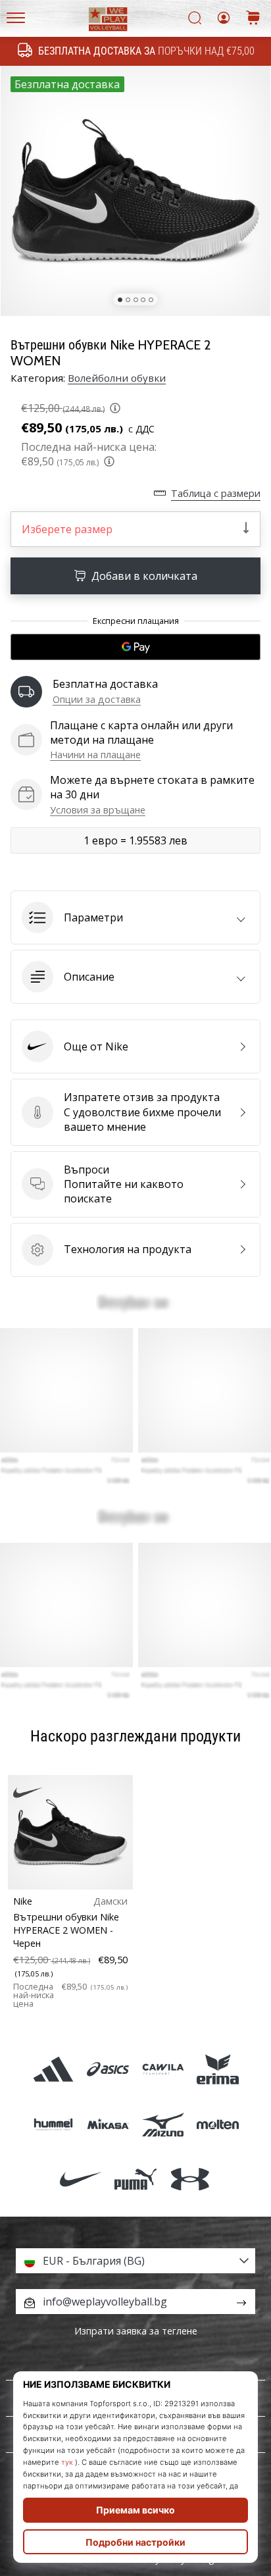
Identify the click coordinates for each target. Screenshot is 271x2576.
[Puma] (135, 2179)
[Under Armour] (190, 2179)
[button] (135, 917)
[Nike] (81, 2179)
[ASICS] (108, 2070)
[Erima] (217, 2070)
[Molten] (217, 2124)
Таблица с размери (216, 493)
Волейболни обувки (117, 378)
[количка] (253, 19)
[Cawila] (163, 2070)
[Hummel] (54, 2124)
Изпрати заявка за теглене (136, 2331)
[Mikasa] (108, 2124)
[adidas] (54, 2070)
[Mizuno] (163, 2124)
